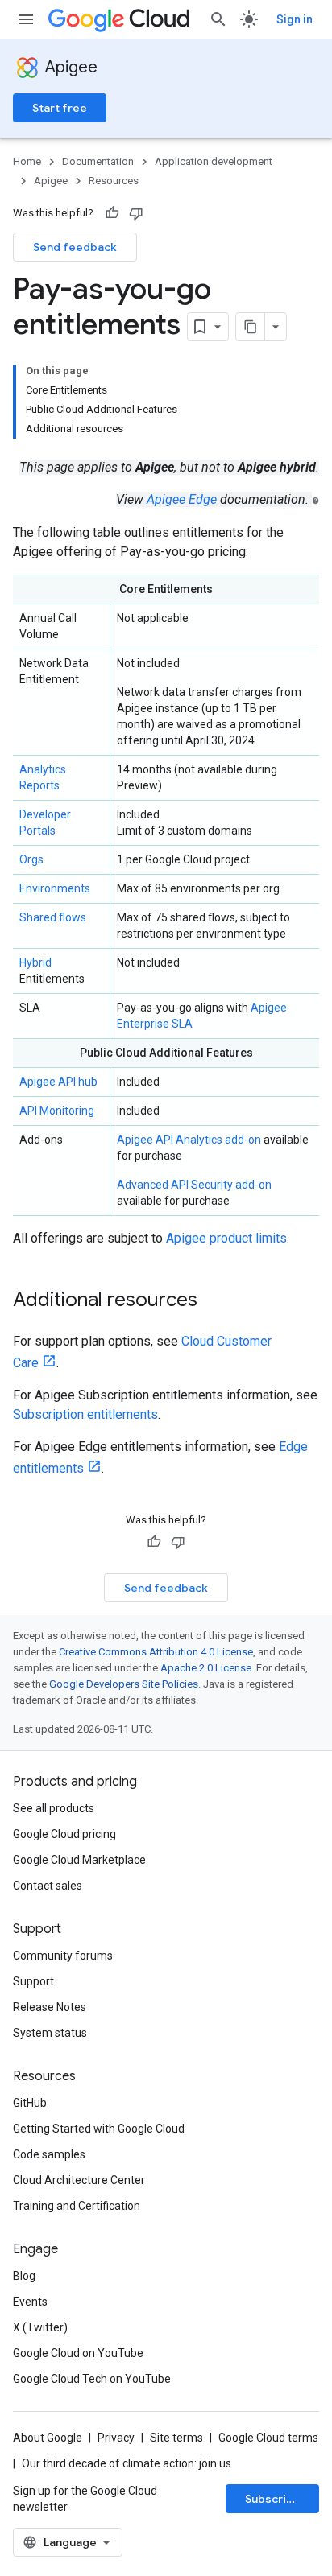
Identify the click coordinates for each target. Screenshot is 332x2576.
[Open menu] (26, 19)
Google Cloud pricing (64, 1834)
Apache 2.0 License (206, 1668)
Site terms (176, 2438)
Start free (60, 108)
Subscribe (273, 2499)
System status (50, 2033)
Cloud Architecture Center (79, 2180)
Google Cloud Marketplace (79, 1860)
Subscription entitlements (85, 1414)
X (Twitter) (40, 2327)
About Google (48, 2438)
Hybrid (35, 962)
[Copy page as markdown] (251, 327)
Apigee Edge (182, 499)
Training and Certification (77, 2206)
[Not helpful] (136, 213)
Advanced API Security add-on (194, 1185)
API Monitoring (57, 1111)
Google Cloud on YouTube (78, 2353)
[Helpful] (112, 213)
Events (30, 2302)
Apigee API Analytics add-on (189, 1140)
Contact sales (48, 1886)
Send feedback (75, 247)
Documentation (98, 161)
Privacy (116, 2438)
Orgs (31, 859)
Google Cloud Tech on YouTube (92, 2379)
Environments (55, 888)
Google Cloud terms (268, 2438)
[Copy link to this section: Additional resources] (214, 1301)
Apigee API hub (58, 1082)
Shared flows (53, 917)
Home (27, 161)
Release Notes (50, 2007)
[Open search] (218, 19)
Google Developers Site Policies (124, 1684)
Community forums (63, 1956)
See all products (54, 1808)
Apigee (71, 67)
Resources (114, 181)
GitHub (30, 2103)
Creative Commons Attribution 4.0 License (156, 1652)
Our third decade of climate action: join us (127, 2463)
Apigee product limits (226, 1238)
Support (33, 1981)
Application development (214, 161)
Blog (24, 2276)
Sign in (295, 19)
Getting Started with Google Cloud (99, 2129)
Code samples (49, 2154)
